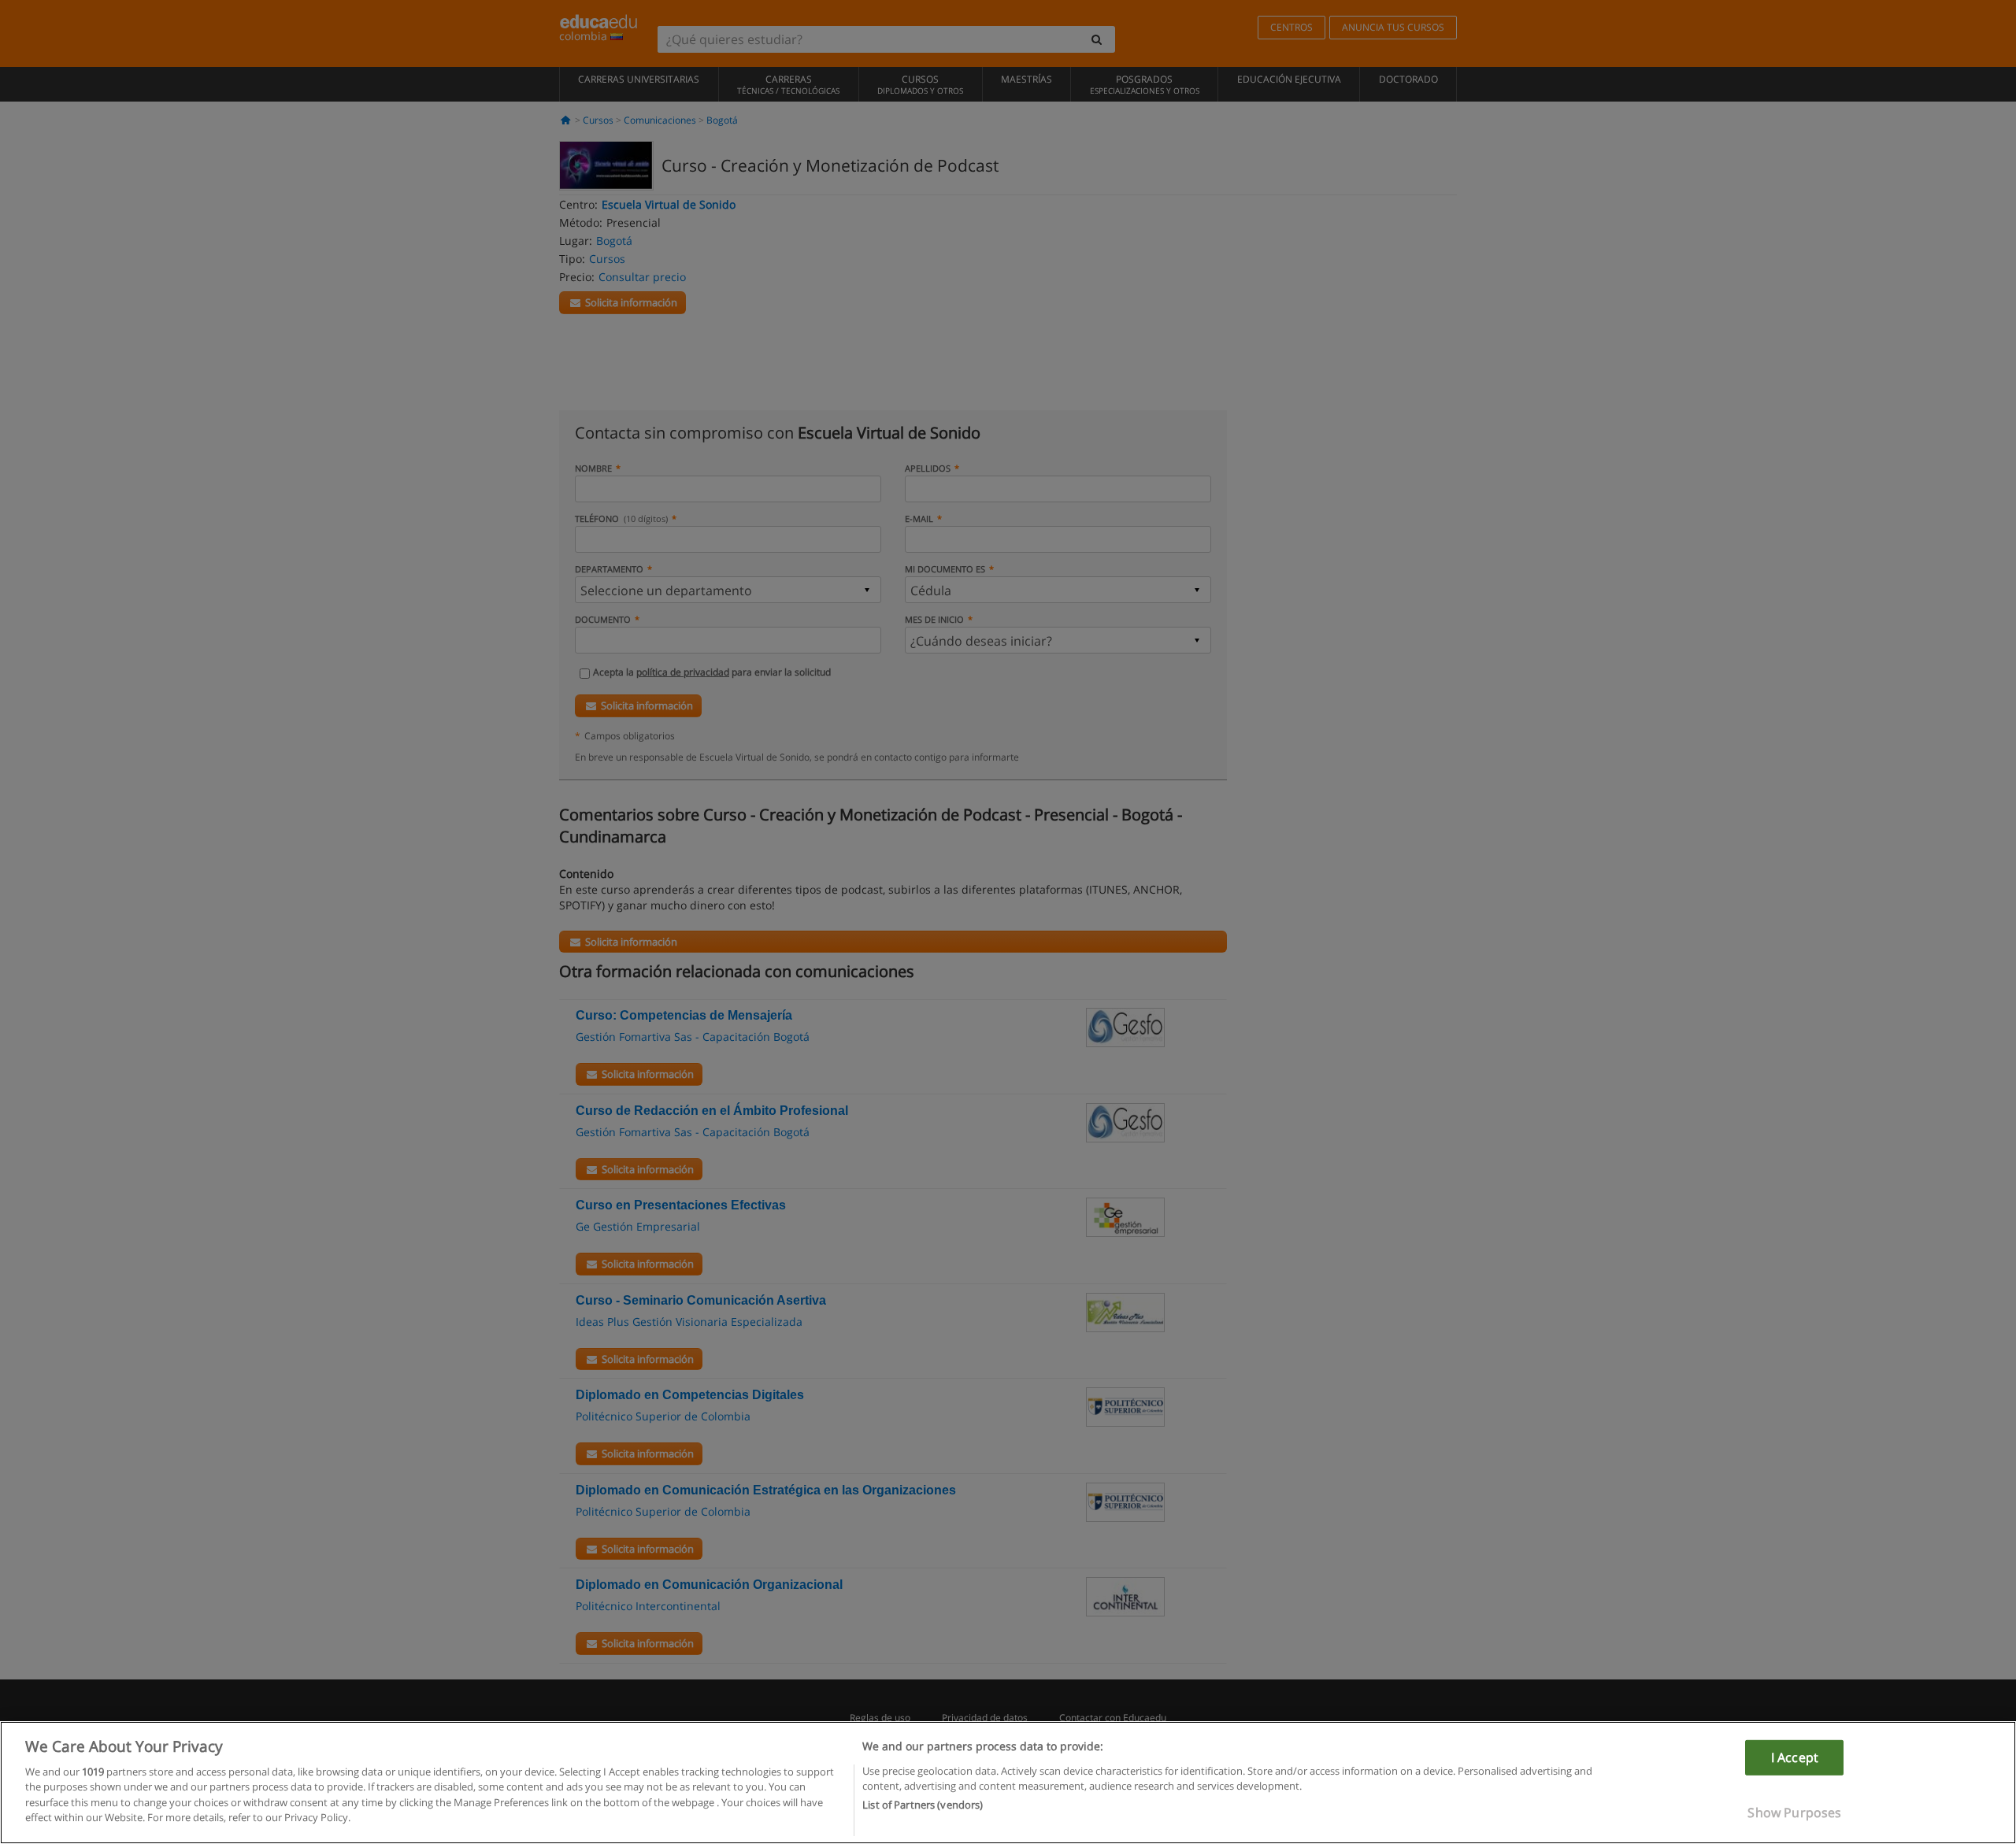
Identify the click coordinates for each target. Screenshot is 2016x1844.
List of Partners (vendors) (923, 1805)
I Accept (1795, 1757)
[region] (1008, 1783)
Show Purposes (1794, 1813)
